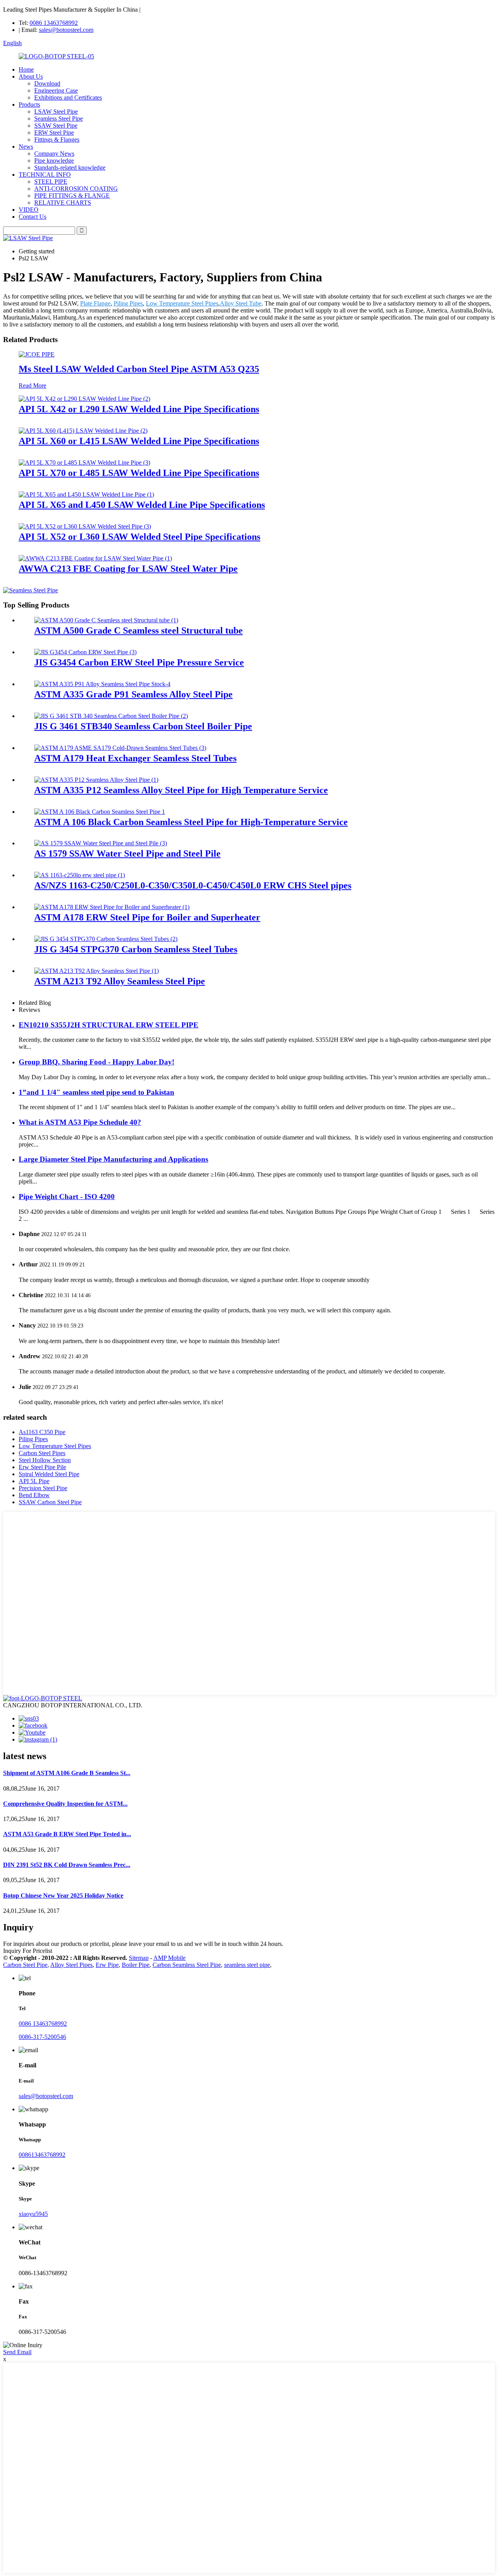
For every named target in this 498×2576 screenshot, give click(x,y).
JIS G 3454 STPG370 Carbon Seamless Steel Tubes (136, 949)
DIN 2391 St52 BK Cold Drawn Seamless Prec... (67, 1865)
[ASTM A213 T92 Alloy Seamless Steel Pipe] (96, 971)
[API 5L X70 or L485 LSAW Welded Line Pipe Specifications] (84, 463)
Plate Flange (95, 303)
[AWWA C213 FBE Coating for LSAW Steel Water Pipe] (95, 558)
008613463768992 (42, 2155)
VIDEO (29, 210)
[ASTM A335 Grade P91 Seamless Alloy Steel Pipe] (102, 684)
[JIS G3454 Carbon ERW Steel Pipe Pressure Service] (85, 652)
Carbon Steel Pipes (42, 1453)
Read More (32, 385)
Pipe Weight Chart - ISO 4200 (67, 1197)
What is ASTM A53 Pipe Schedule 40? (80, 1122)
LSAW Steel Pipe (56, 112)
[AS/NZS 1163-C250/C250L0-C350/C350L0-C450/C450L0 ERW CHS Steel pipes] (80, 875)
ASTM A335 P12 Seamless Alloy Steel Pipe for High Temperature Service (181, 790)
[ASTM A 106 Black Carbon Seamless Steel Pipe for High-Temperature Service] (100, 812)
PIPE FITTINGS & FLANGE (72, 196)
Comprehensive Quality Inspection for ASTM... (65, 1804)
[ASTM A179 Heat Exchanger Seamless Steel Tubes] (120, 748)
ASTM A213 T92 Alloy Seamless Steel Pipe (120, 981)
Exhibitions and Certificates (68, 97)
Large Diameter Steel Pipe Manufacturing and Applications (113, 1159)
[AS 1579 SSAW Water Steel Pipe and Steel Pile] (101, 843)
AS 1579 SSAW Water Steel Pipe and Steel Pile (127, 853)
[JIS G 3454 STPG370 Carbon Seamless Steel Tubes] (106, 939)
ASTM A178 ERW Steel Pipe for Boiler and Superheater (147, 917)
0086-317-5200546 (42, 2037)
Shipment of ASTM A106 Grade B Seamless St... (67, 1773)
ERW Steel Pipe (54, 133)
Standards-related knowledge (70, 168)
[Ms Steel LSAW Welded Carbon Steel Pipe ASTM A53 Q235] (37, 354)
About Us (31, 76)
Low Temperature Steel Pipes (182, 303)
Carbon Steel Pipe (25, 1965)
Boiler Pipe (136, 1965)
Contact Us (32, 217)
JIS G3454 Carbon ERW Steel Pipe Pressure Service (139, 662)
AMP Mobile (169, 1958)
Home (26, 69)
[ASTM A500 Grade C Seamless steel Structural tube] (106, 620)
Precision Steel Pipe (43, 1488)
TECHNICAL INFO (45, 175)
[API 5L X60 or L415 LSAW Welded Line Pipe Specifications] (83, 431)
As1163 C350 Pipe (42, 1432)
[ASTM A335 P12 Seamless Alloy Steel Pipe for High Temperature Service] (96, 780)
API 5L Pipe (34, 1481)
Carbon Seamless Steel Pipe (187, 1965)
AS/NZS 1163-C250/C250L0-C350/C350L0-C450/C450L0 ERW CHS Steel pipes (193, 885)
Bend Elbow (34, 1495)
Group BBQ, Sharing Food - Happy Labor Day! (96, 1062)
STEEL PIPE (51, 182)
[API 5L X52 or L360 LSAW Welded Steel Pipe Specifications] (85, 526)
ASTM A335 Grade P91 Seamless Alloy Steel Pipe (133, 694)
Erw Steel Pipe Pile (42, 1467)
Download (47, 83)
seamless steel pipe (247, 1965)
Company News (54, 154)
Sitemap (139, 1958)
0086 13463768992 (54, 23)
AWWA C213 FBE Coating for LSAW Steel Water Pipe (128, 569)
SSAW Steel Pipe (56, 126)
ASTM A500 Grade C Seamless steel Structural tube (139, 630)
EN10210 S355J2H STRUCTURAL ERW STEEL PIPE (109, 1025)
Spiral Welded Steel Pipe (49, 1474)
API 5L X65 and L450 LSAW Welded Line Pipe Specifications (142, 505)
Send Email (17, 2352)
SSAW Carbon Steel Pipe (50, 1502)
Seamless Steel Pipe (59, 119)
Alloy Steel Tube (241, 303)
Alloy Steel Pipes (71, 1965)
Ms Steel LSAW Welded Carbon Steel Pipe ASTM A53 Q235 (139, 369)
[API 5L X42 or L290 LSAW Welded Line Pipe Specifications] (84, 399)
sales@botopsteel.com (66, 30)
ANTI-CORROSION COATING (76, 189)
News (26, 147)
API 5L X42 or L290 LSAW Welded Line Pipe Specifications (139, 409)
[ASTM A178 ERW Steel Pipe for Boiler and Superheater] (112, 907)
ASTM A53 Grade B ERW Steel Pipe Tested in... (67, 1834)
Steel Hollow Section (45, 1460)
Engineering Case (56, 90)
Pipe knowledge (54, 161)
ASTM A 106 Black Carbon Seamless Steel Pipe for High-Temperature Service (191, 822)
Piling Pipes (128, 303)
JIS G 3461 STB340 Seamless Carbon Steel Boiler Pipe (143, 726)
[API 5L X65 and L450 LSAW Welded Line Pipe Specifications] (86, 494)
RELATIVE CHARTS (63, 203)
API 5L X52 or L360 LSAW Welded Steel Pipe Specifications (139, 537)
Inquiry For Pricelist (28, 1951)
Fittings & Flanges (57, 140)
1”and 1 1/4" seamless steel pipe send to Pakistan (96, 1092)
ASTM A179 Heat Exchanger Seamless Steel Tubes (135, 758)
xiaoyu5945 (33, 2214)
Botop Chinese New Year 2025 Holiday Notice (63, 1896)
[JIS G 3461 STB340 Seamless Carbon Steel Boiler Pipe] (111, 716)
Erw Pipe (107, 1965)
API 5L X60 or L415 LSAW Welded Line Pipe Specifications (139, 441)
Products (29, 104)
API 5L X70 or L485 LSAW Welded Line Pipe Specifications (139, 473)
